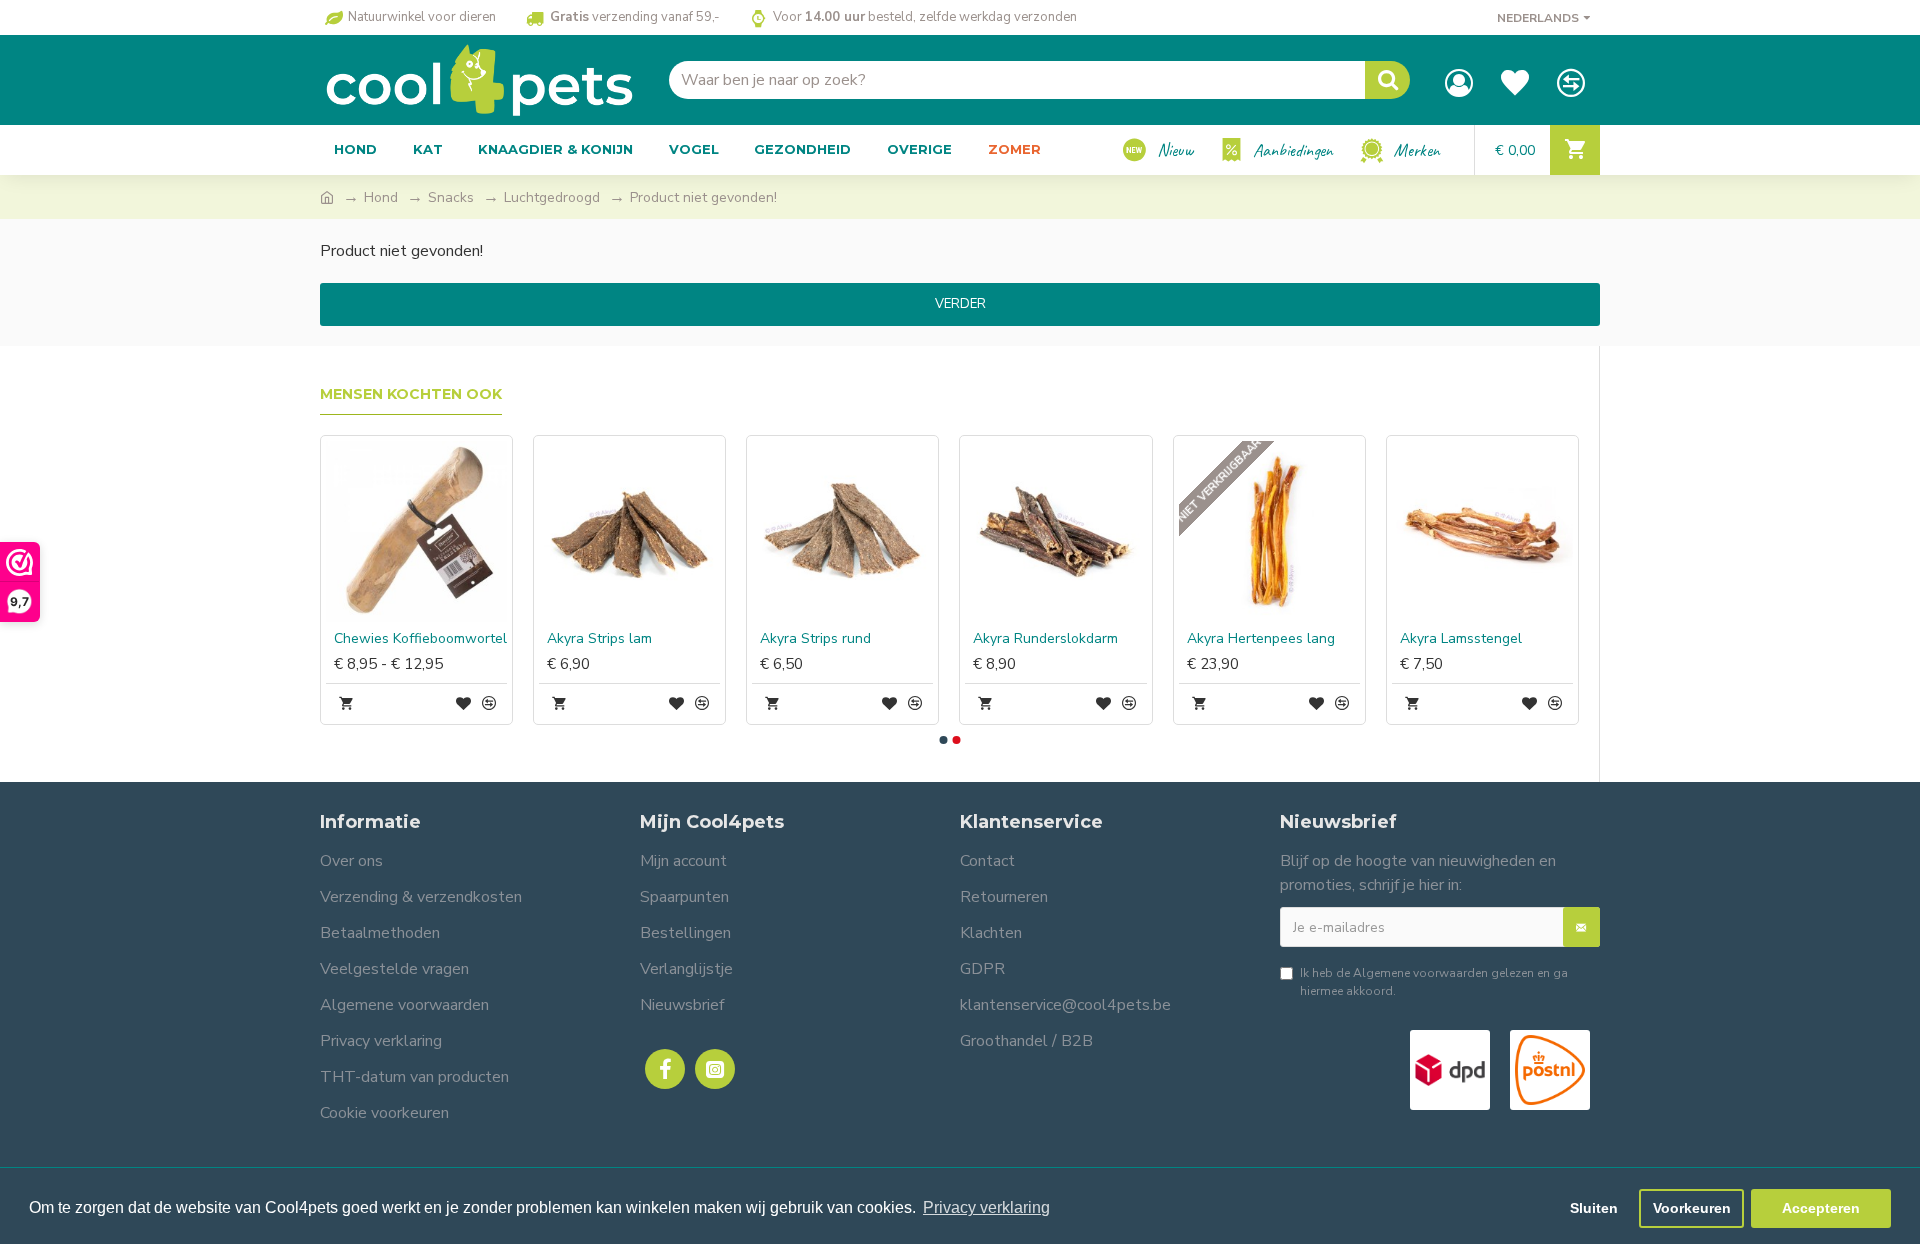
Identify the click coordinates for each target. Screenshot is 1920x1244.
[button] (943, 740)
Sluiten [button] (1594, 1208)
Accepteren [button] (1821, 1208)
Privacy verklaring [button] (986, 1207)
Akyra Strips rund (815, 639)
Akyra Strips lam (599, 639)
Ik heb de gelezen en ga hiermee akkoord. (1434, 982)
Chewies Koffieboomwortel (420, 639)
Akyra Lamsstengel (1461, 639)
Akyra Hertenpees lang (1261, 639)
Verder (960, 304)
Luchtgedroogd (552, 197)
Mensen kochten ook (411, 394)
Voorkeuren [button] (1692, 1208)
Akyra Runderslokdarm (1045, 639)
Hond (381, 197)
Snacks (451, 197)
